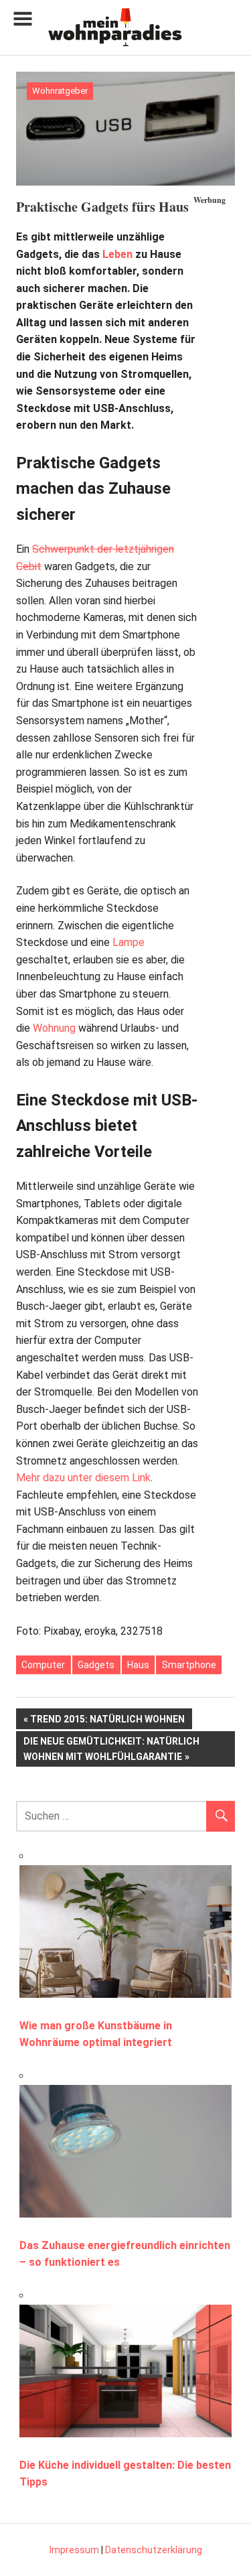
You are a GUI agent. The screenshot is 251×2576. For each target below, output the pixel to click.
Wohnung (54, 1028)
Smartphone (189, 1665)
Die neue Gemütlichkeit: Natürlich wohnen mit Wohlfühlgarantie (111, 1748)
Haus (138, 1665)
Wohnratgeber (60, 91)
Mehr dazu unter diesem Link (83, 1478)
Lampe (129, 942)
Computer (43, 1665)
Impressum (74, 2550)
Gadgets (96, 1665)
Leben (117, 254)
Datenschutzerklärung (154, 2550)
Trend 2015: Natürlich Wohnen (107, 1721)
